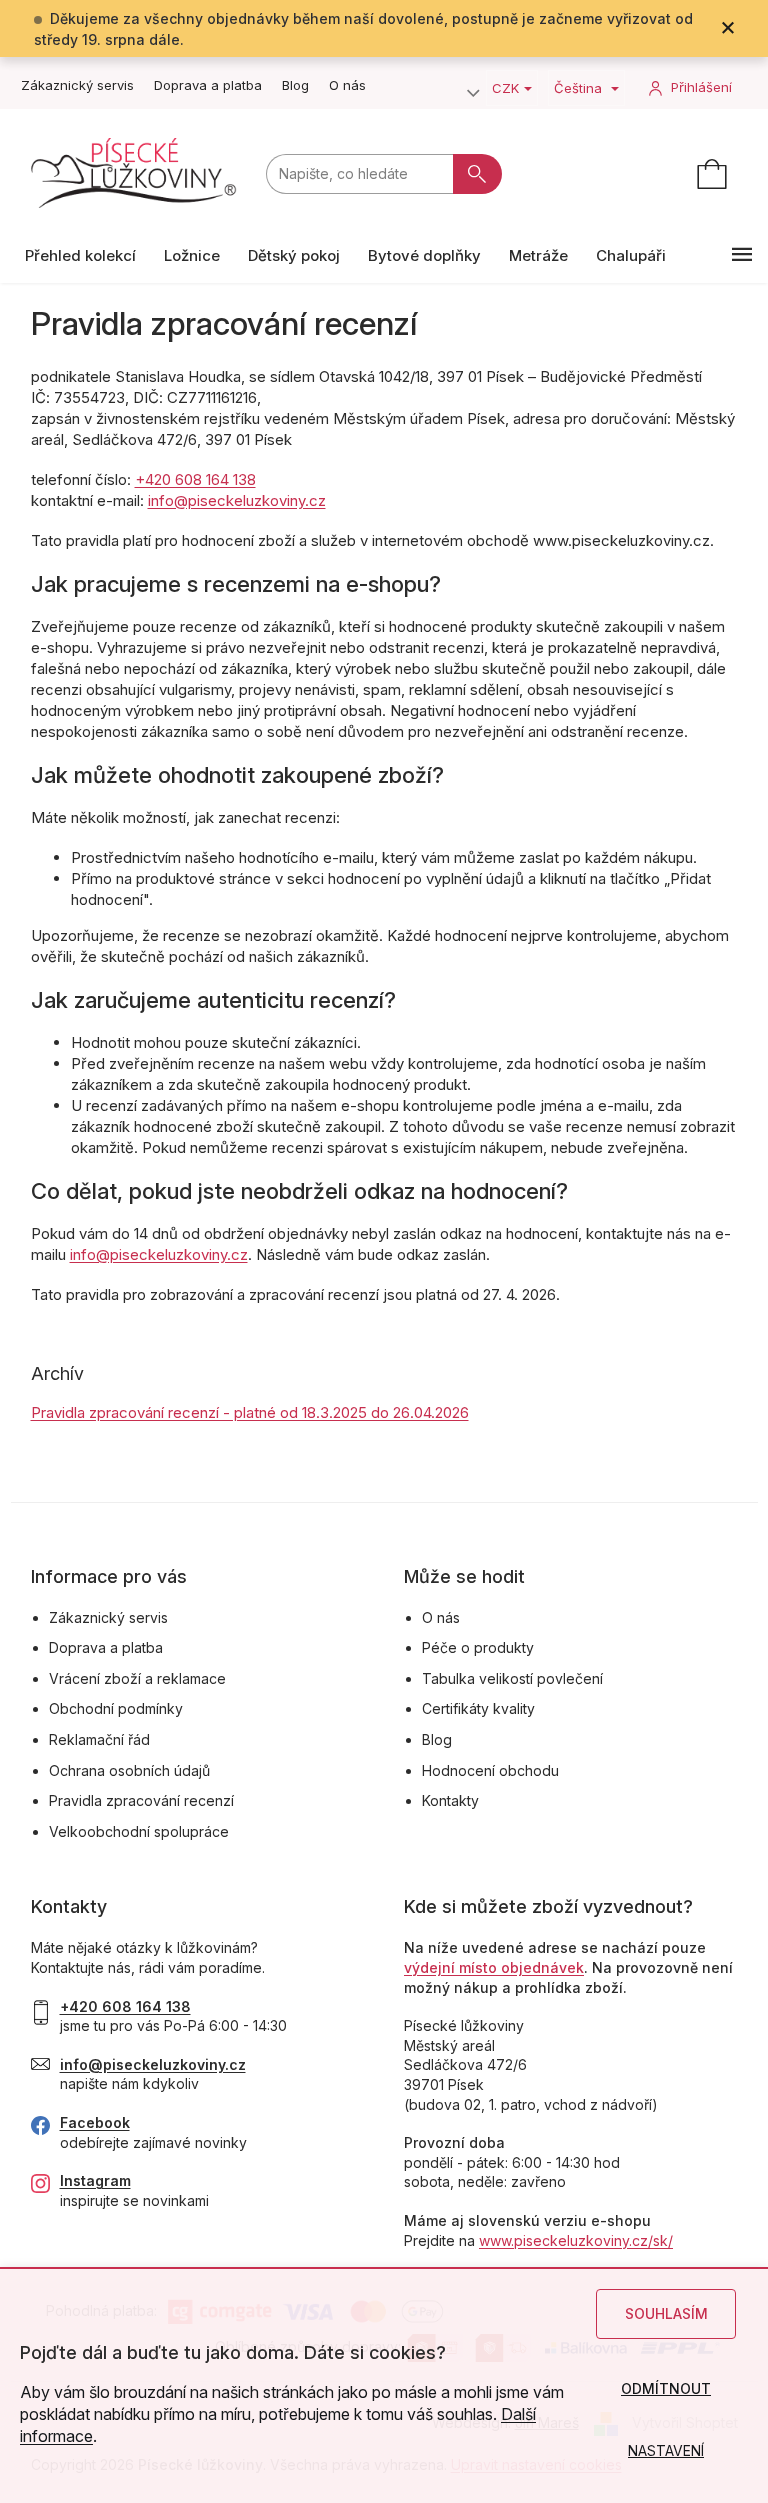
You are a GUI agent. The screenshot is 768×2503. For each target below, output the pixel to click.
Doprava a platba (208, 85)
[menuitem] (80, 255)
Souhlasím (666, 2313)
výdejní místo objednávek (494, 1967)
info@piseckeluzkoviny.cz (237, 500)
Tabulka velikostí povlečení (512, 1678)
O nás (347, 85)
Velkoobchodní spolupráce (139, 1831)
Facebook (95, 2122)
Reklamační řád (99, 1739)
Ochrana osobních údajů (129, 1770)
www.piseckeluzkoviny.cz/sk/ (576, 2240)
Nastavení (666, 2450)
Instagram (95, 2180)
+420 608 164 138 (195, 479)
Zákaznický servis (77, 85)
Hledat (477, 174)
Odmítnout (666, 2388)
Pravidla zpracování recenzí (141, 1800)
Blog (295, 85)
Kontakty (450, 1800)
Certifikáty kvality (478, 1708)
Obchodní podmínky (116, 1708)
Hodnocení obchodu (490, 1770)
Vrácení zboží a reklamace (137, 1678)
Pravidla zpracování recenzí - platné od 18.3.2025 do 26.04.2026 (250, 1412)
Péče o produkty (478, 1647)
